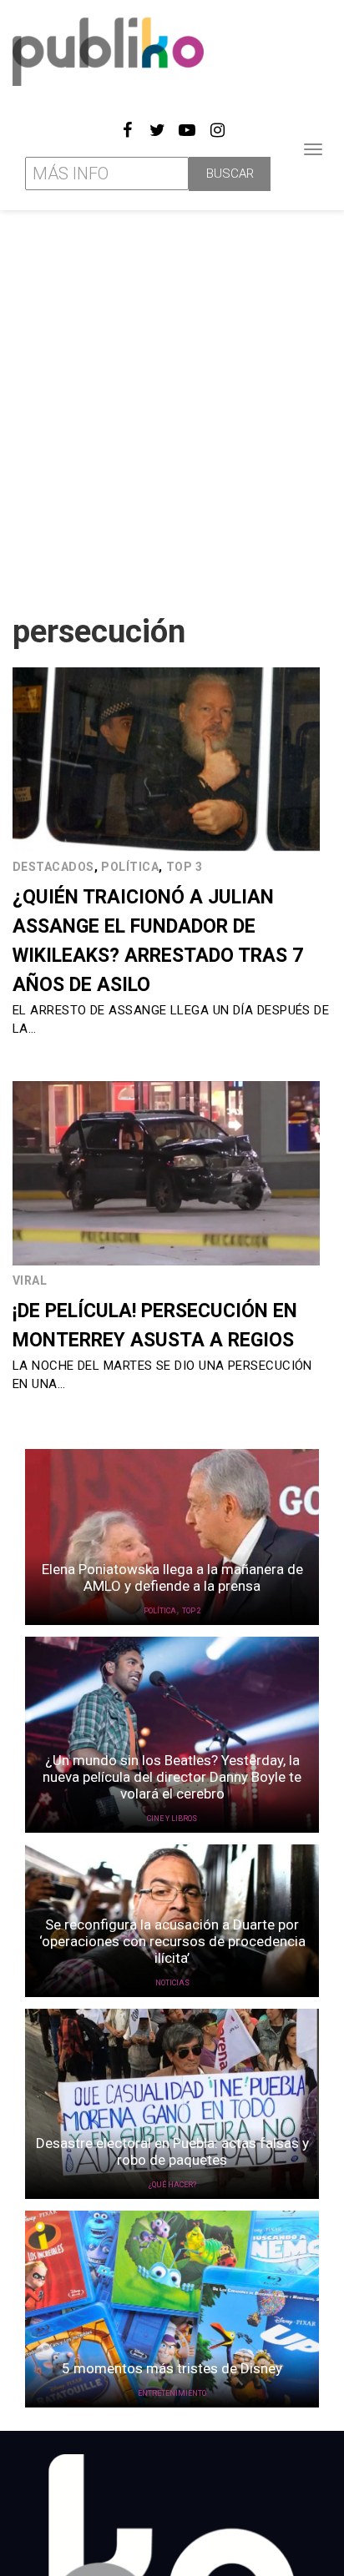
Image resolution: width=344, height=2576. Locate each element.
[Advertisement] (172, 405)
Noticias (172, 1983)
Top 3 (184, 867)
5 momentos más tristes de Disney (172, 2368)
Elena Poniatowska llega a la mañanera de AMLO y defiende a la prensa (172, 1577)
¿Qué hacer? (172, 2185)
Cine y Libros (172, 1819)
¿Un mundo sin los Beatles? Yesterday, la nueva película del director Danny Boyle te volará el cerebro (172, 1777)
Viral (30, 1280)
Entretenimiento (172, 2393)
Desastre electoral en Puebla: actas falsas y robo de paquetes (172, 2151)
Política (130, 867)
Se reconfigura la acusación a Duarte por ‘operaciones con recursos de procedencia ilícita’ (172, 1941)
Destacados (53, 867)
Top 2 (192, 1611)
